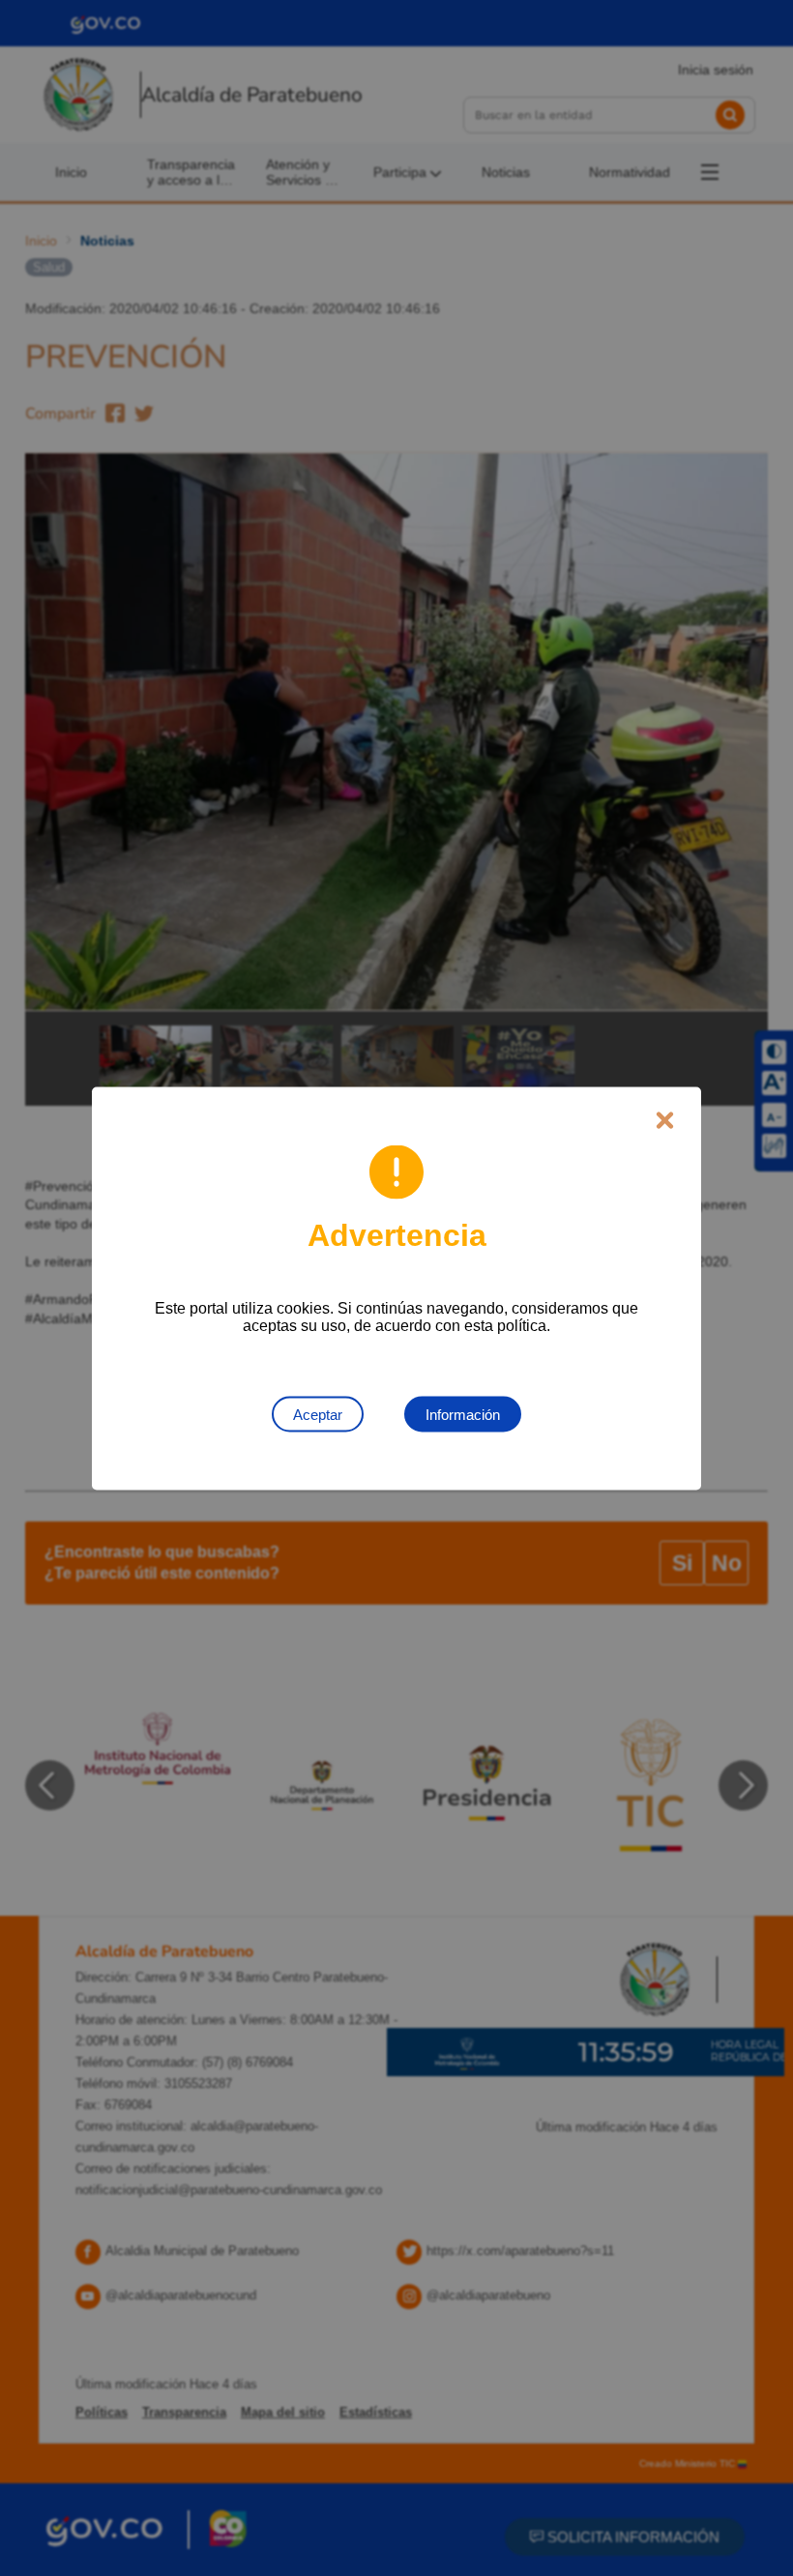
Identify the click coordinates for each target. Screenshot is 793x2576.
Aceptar (318, 1414)
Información (463, 1414)
